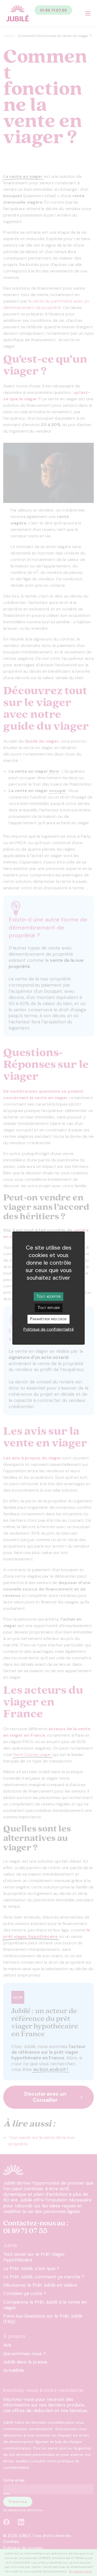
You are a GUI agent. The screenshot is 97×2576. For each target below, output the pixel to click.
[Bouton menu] (88, 13)
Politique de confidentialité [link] (49, 1329)
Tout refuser (49, 1307)
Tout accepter (48, 1296)
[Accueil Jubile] (18, 13)
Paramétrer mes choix (48, 1319)
